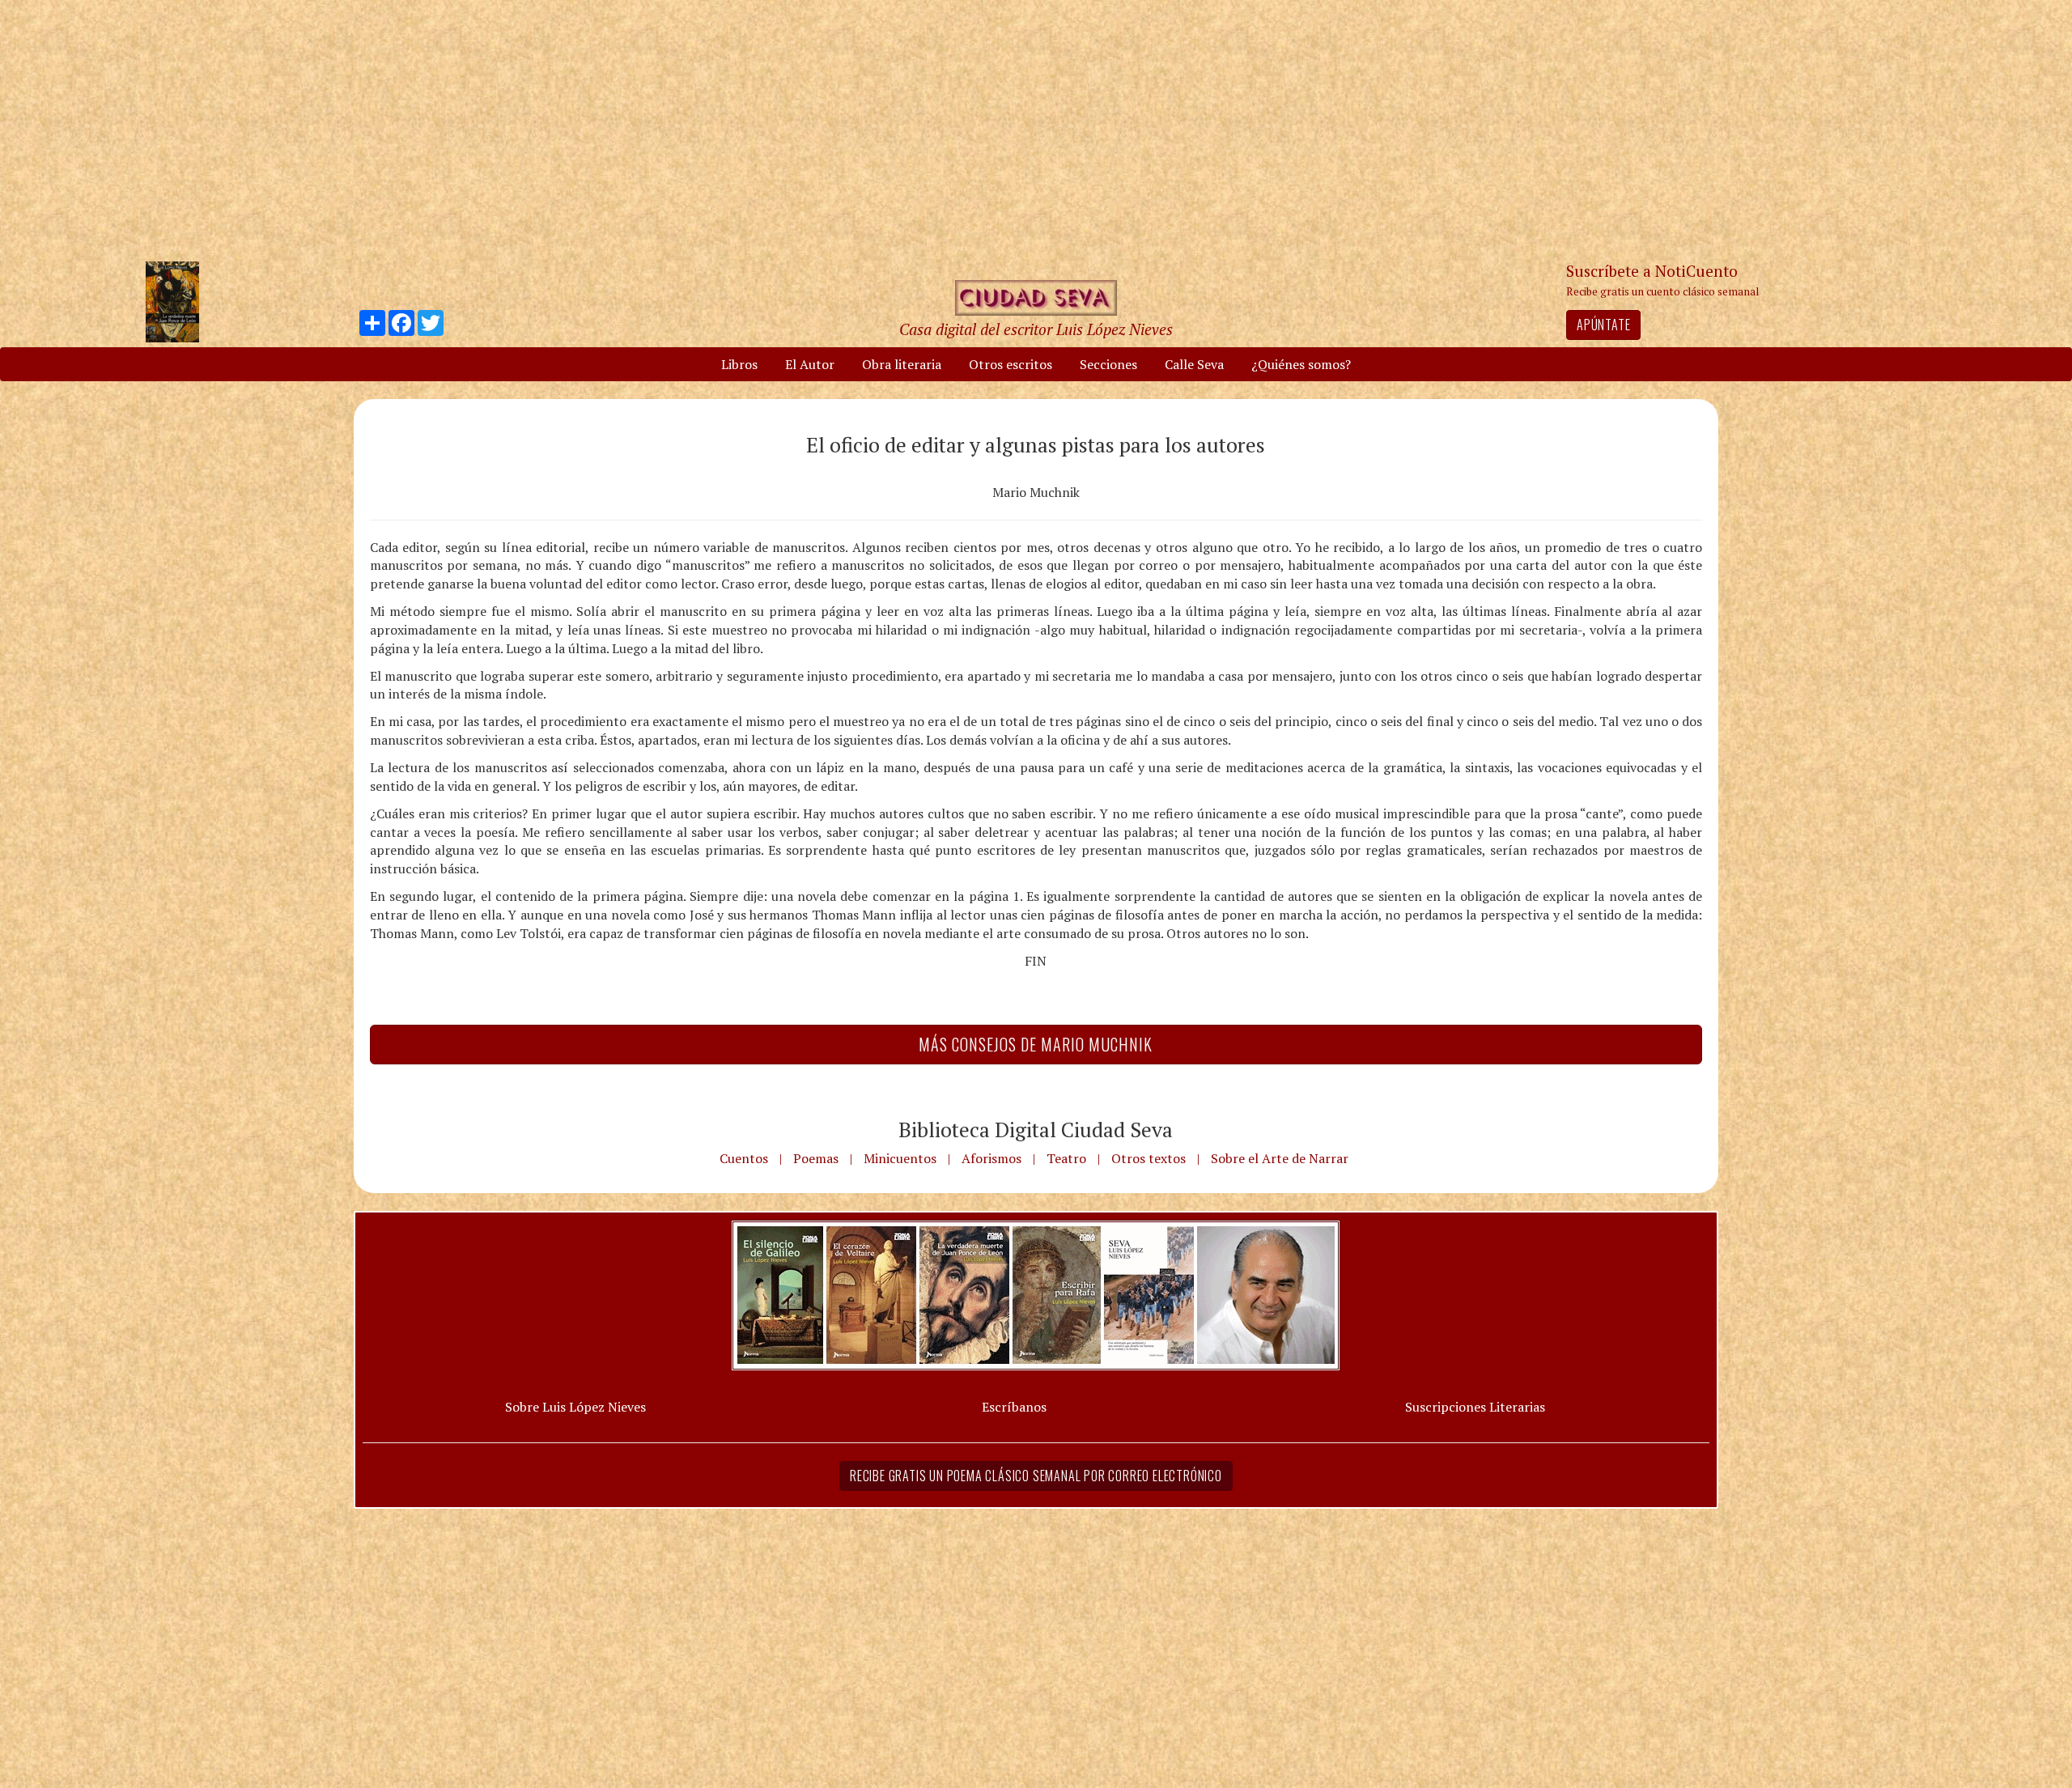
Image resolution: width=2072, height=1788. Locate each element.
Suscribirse (953, 1018)
